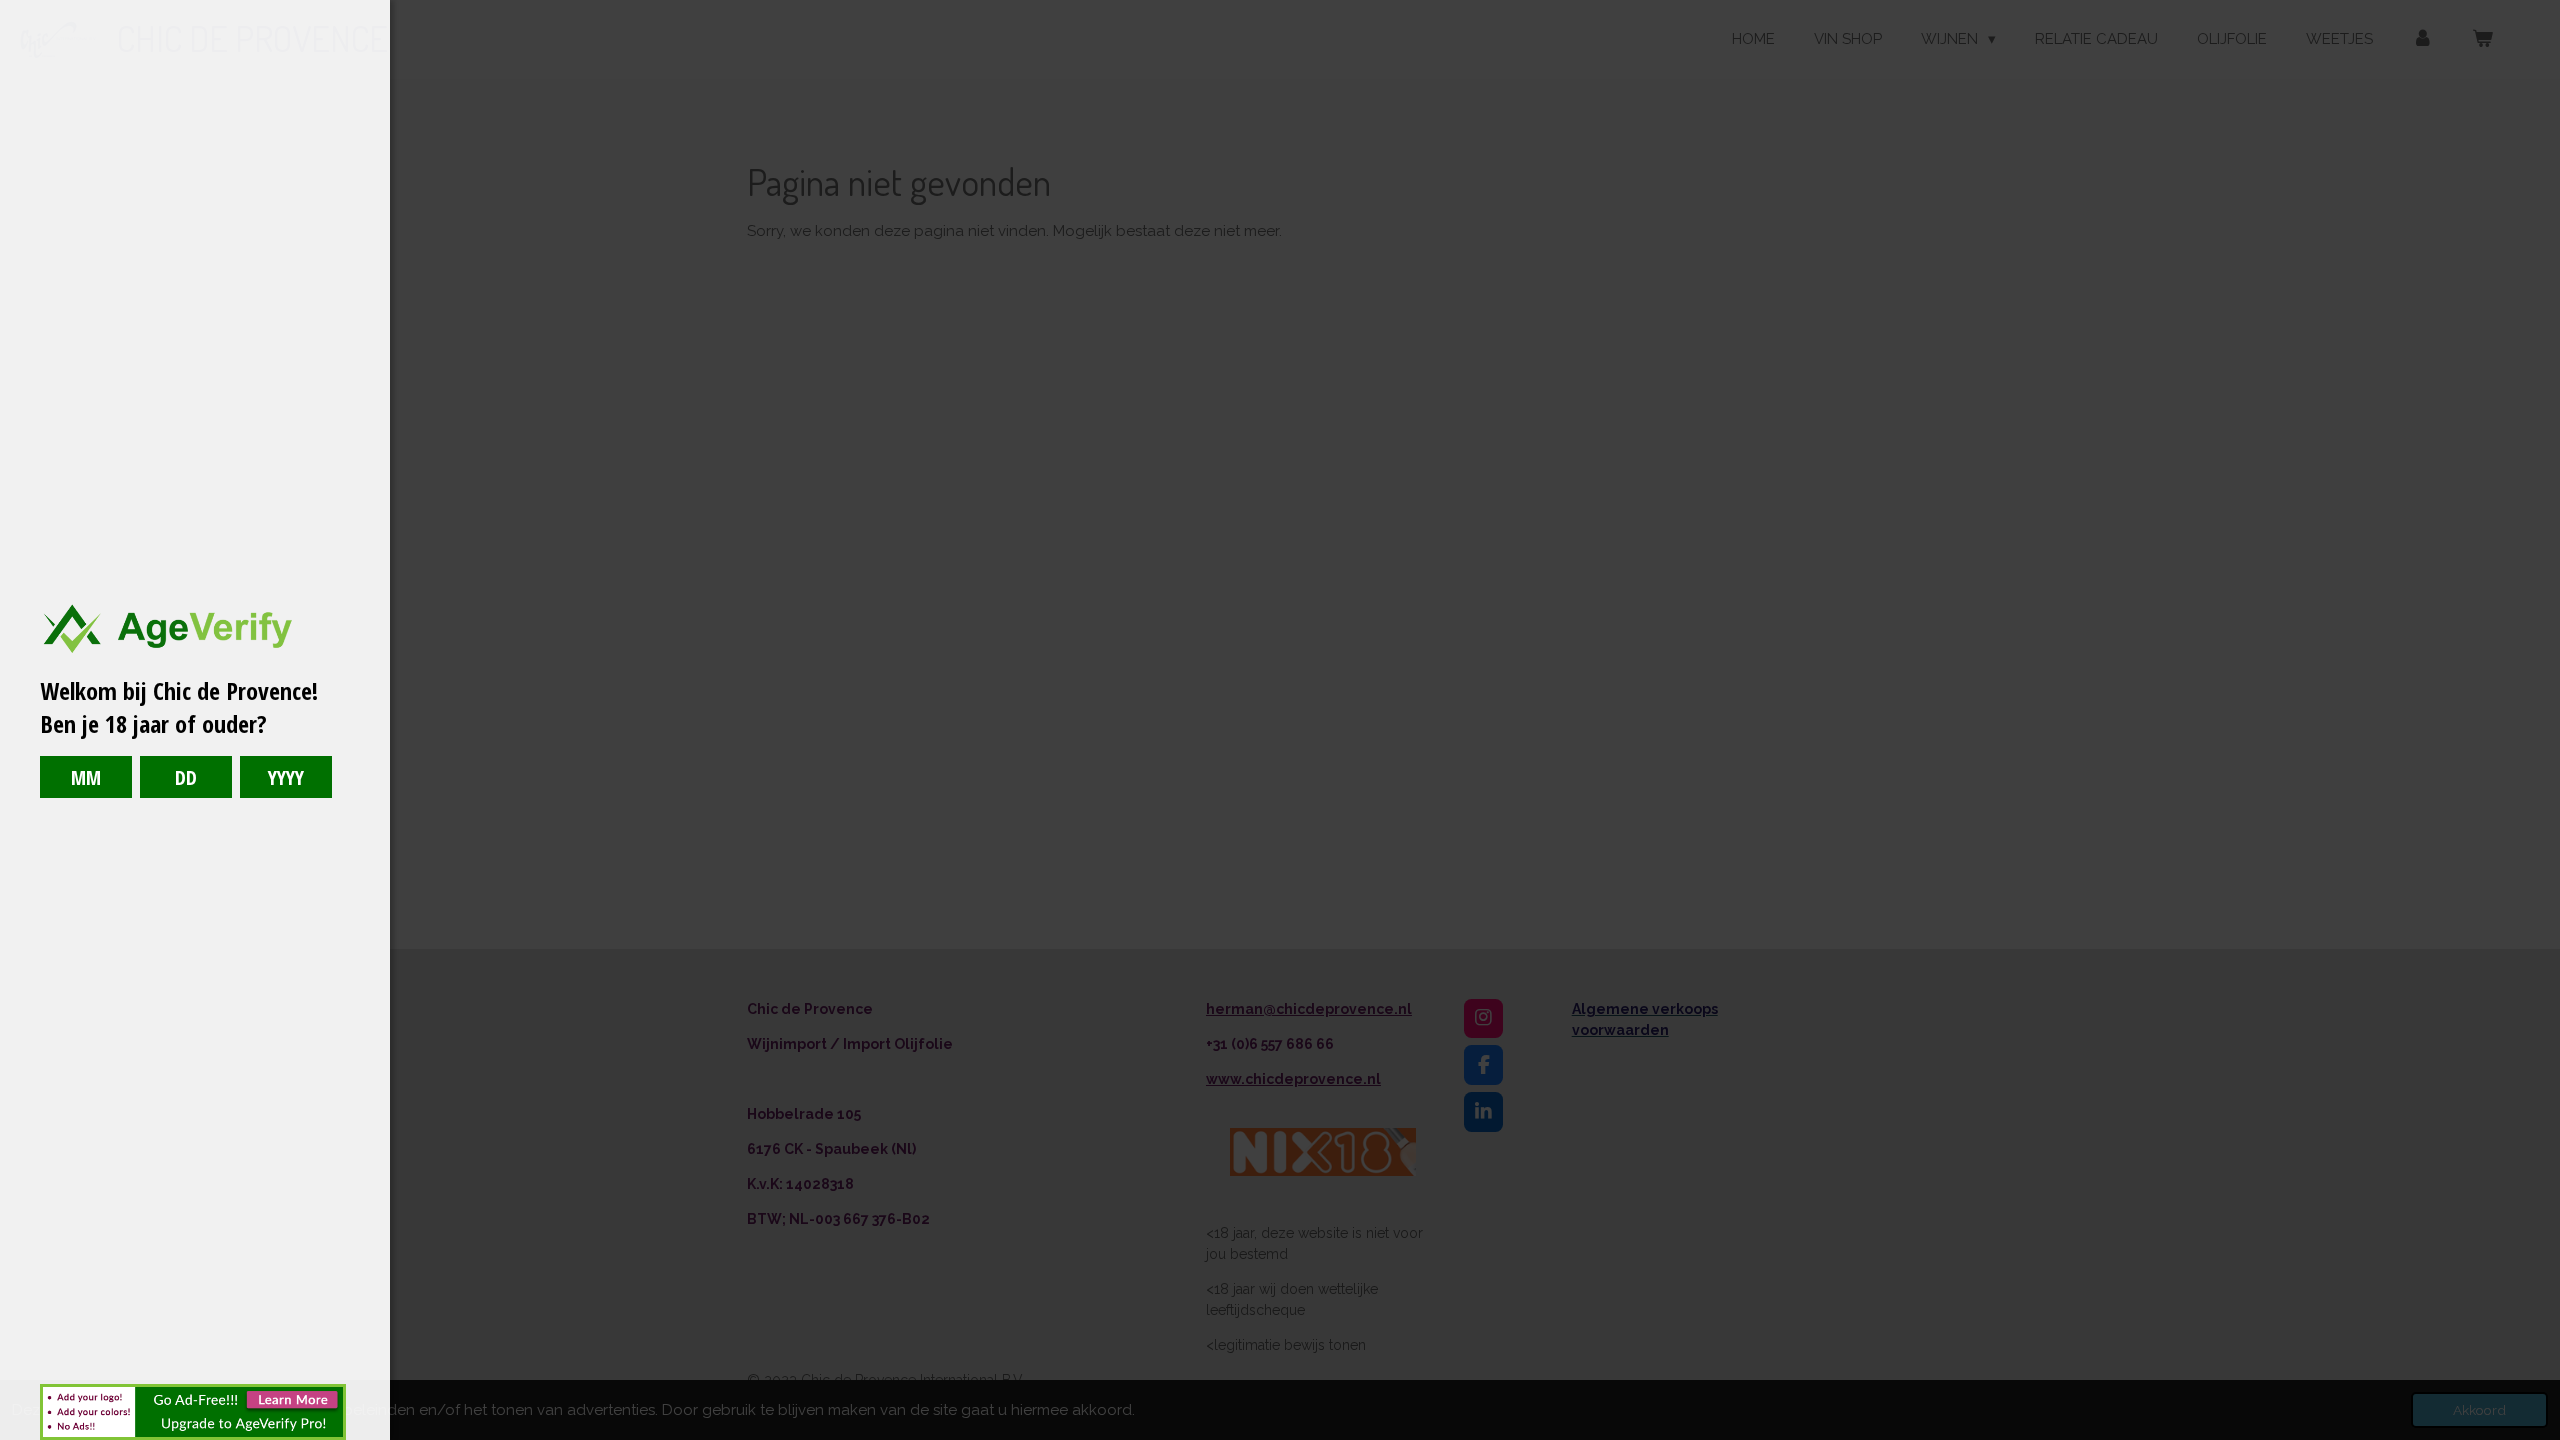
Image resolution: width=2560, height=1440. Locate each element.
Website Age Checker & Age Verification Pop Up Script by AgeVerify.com (2535, 1435)
